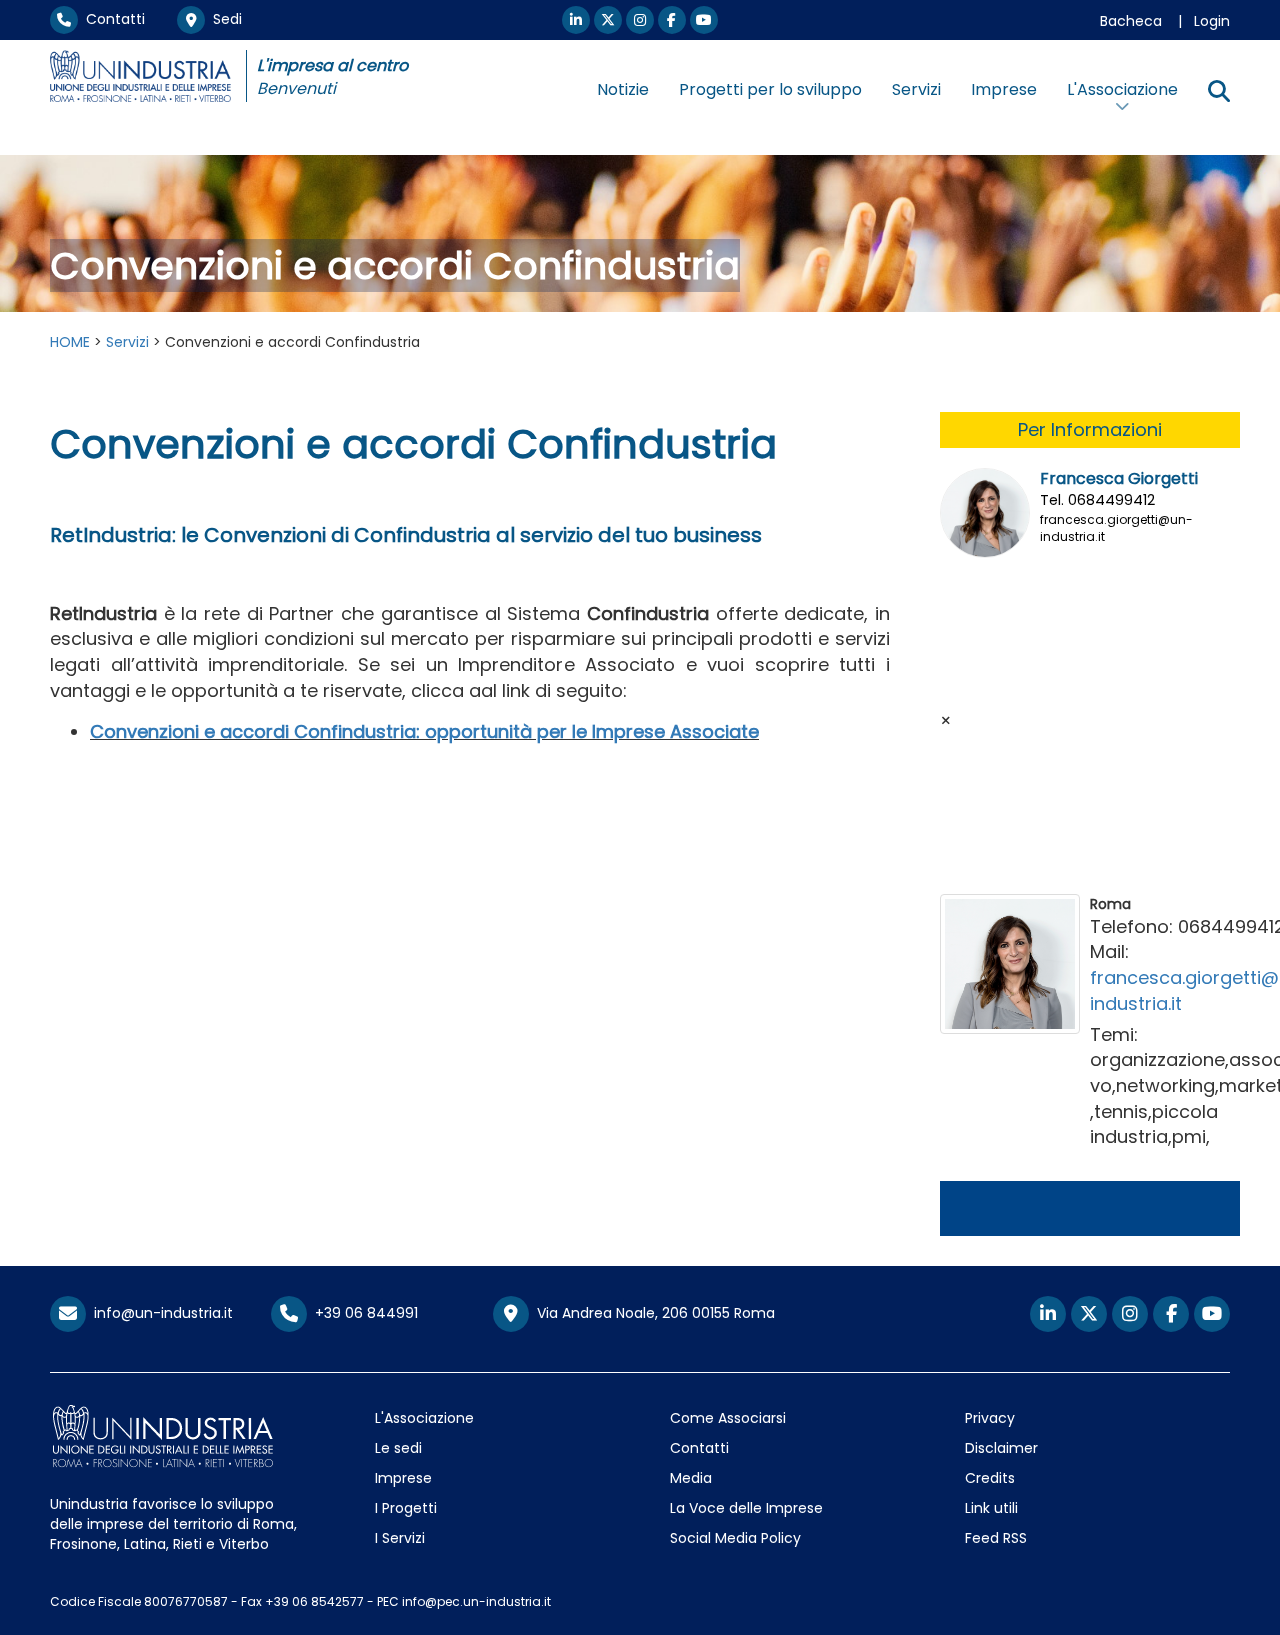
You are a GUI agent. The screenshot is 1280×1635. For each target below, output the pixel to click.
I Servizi (400, 1538)
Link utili (991, 1508)
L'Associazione (424, 1418)
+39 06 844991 (362, 1313)
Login (1212, 21)
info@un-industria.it (159, 1313)
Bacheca (1131, 21)
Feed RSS (996, 1538)
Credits (990, 1478)
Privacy (990, 1418)
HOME (70, 342)
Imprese (1004, 89)
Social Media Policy (735, 1538)
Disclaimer (1001, 1448)
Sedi (223, 19)
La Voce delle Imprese (746, 1508)
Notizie (623, 89)
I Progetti (406, 1508)
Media (691, 1478)
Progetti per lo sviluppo (770, 89)
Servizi (916, 89)
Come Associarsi (728, 1418)
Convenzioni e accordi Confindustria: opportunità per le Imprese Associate (424, 731)
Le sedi (398, 1448)
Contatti (111, 19)
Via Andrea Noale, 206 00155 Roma (652, 1313)
